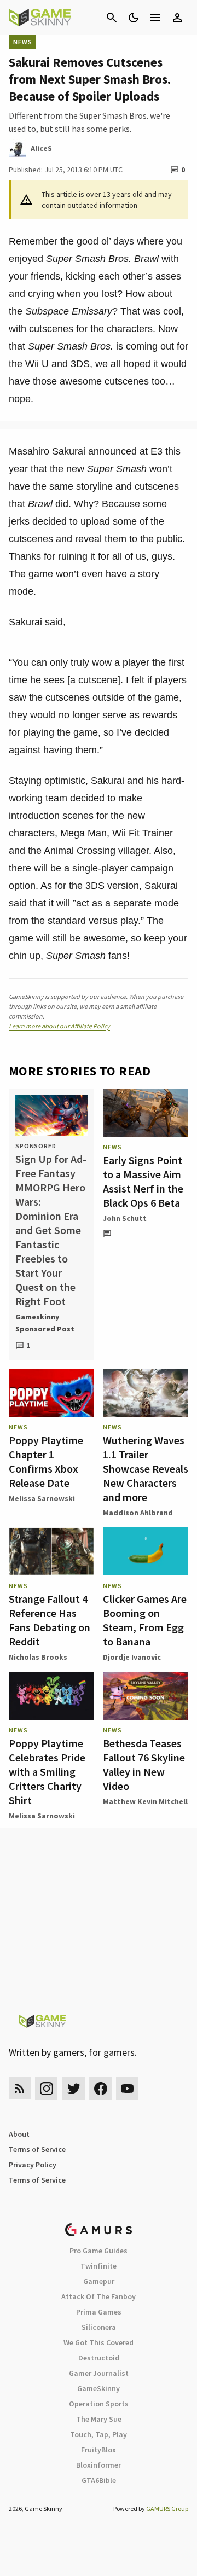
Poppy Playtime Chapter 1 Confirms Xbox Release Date (46, 1461)
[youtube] (128, 2088)
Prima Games (99, 2312)
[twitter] (73, 2088)
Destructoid (99, 2358)
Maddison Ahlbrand (138, 1513)
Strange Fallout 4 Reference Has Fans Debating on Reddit (50, 1620)
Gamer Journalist (99, 2373)
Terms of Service (37, 2149)
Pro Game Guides (99, 2251)
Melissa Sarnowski (42, 1498)
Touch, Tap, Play (99, 2434)
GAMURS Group (167, 2508)
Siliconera (99, 2327)
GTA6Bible (99, 2480)
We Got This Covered (99, 2342)
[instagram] (46, 2088)
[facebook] (100, 2088)
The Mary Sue (99, 2419)
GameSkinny (99, 2388)
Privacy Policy (33, 2165)
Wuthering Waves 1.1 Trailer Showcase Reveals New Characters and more (146, 1469)
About (19, 2134)
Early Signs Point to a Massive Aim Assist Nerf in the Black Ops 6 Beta (143, 1181)
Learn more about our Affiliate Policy (59, 1026)
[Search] (112, 18)
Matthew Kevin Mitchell (145, 1801)
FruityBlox (99, 2450)
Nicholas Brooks (38, 1657)
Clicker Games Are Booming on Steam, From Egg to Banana (145, 1620)
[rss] (20, 2088)
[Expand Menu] (155, 18)
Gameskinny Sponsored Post (45, 1323)
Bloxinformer (99, 2465)
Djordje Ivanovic (132, 1657)
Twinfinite (99, 2266)
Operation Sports (99, 2404)
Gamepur (99, 2281)
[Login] (177, 18)
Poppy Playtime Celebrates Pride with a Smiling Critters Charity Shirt (47, 1772)
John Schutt (125, 1218)
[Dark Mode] (134, 18)
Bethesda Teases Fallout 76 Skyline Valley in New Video (144, 1764)
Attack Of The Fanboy (99, 2296)
